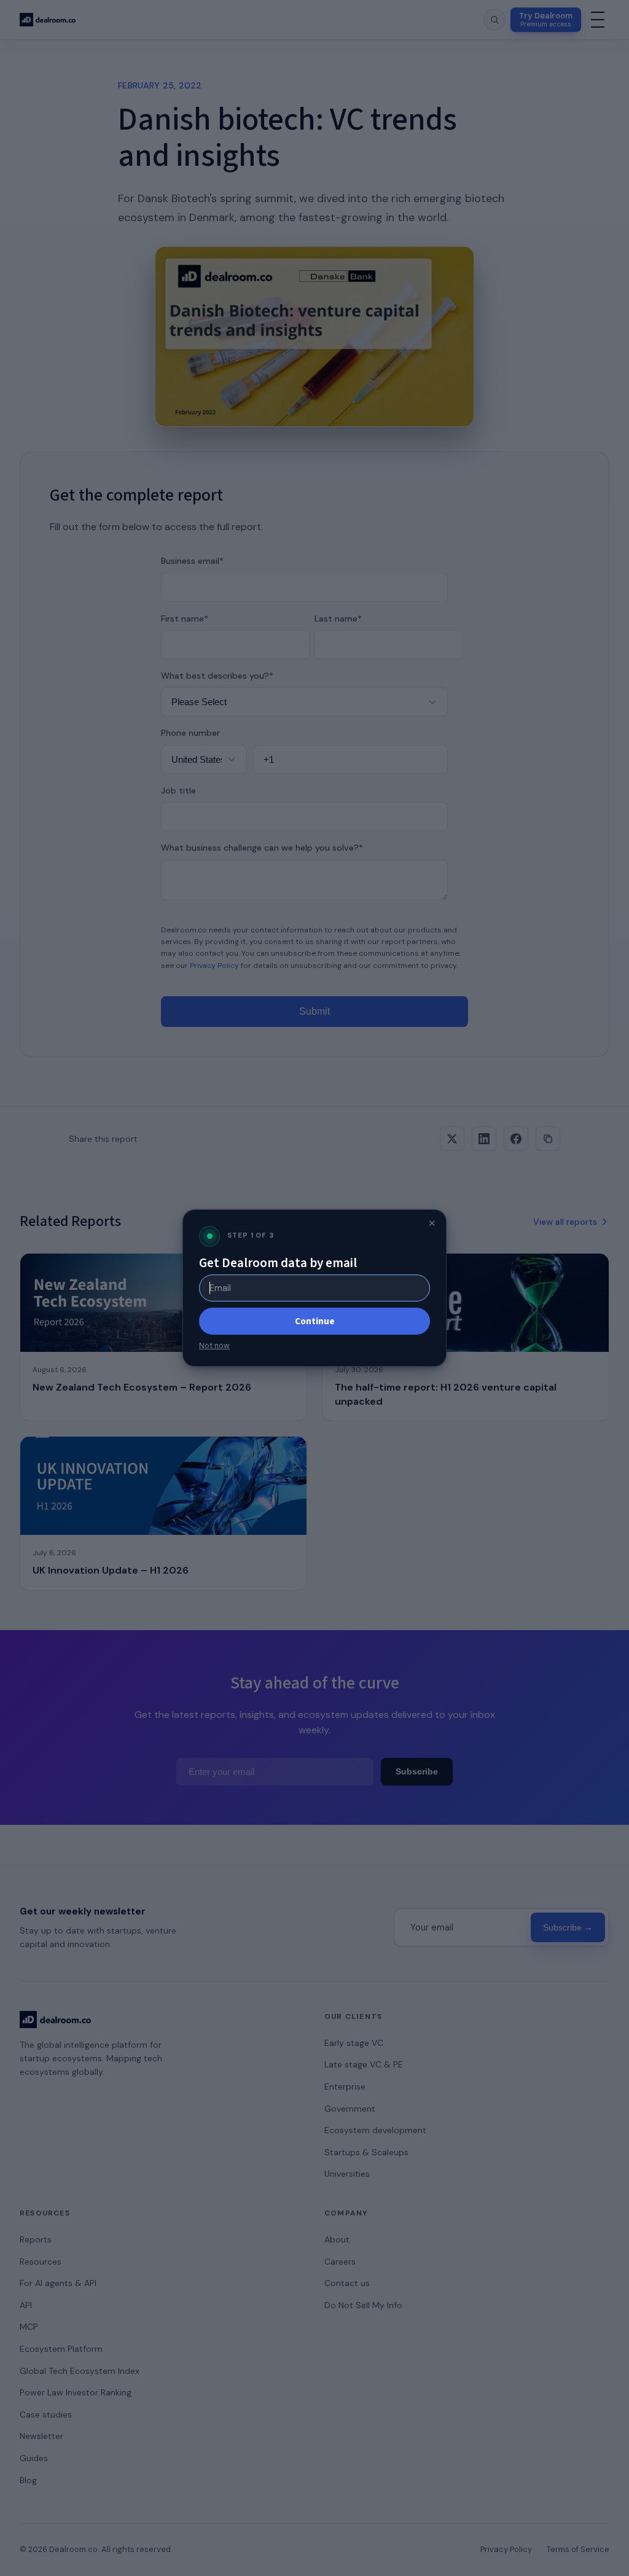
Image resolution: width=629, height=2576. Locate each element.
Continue (315, 1321)
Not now (214, 1346)
